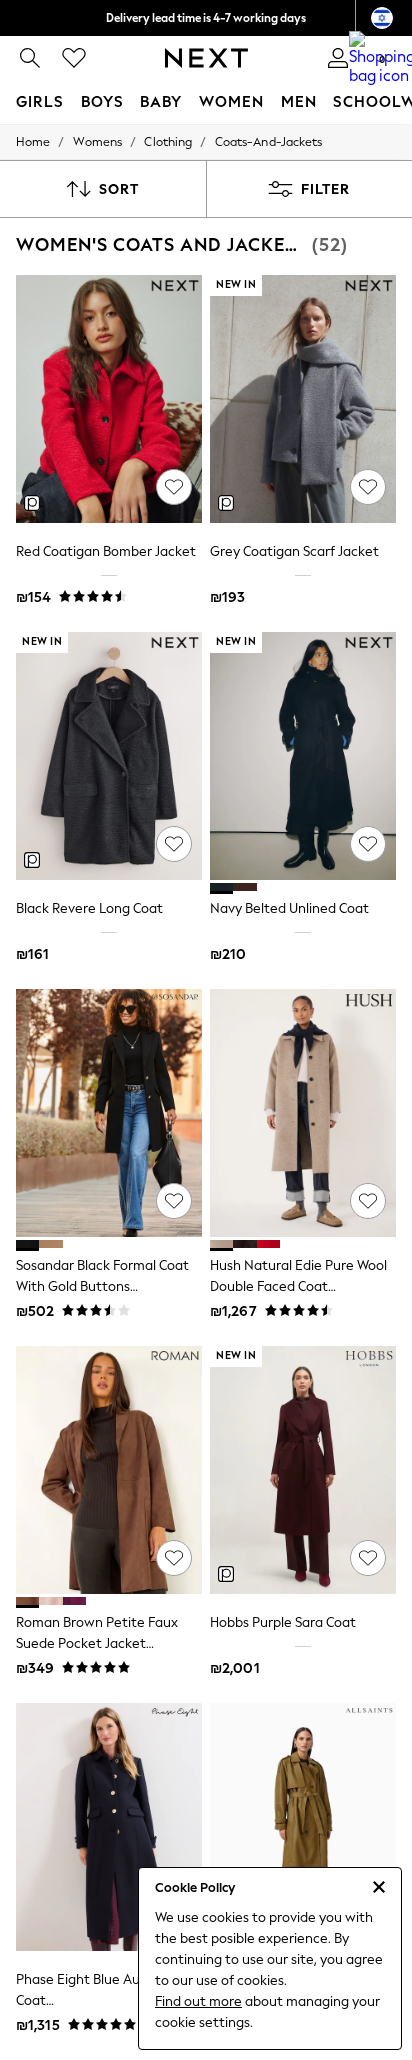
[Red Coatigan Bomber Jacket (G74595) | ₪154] (109, 399)
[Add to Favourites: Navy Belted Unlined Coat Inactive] (368, 844)
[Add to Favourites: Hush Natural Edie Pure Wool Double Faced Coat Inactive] (368, 1201)
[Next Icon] (206, 58)
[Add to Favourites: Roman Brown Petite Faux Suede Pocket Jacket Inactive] (174, 1558)
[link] (30, 58)
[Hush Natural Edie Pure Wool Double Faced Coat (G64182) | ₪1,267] (303, 1113)
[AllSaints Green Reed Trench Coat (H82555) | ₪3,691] (303, 1827)
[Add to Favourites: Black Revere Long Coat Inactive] (174, 844)
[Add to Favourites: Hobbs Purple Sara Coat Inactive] (368, 1558)
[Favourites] (74, 58)
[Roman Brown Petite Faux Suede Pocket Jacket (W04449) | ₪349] (109, 1470)
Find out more (198, 2001)
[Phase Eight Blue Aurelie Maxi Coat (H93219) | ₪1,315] (109, 1827)
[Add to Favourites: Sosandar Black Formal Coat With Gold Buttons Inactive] (174, 1201)
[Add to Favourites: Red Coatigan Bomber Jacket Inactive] (174, 487)
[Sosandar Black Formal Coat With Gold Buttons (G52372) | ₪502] (109, 1113)
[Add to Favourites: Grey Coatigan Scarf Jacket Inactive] (368, 487)
